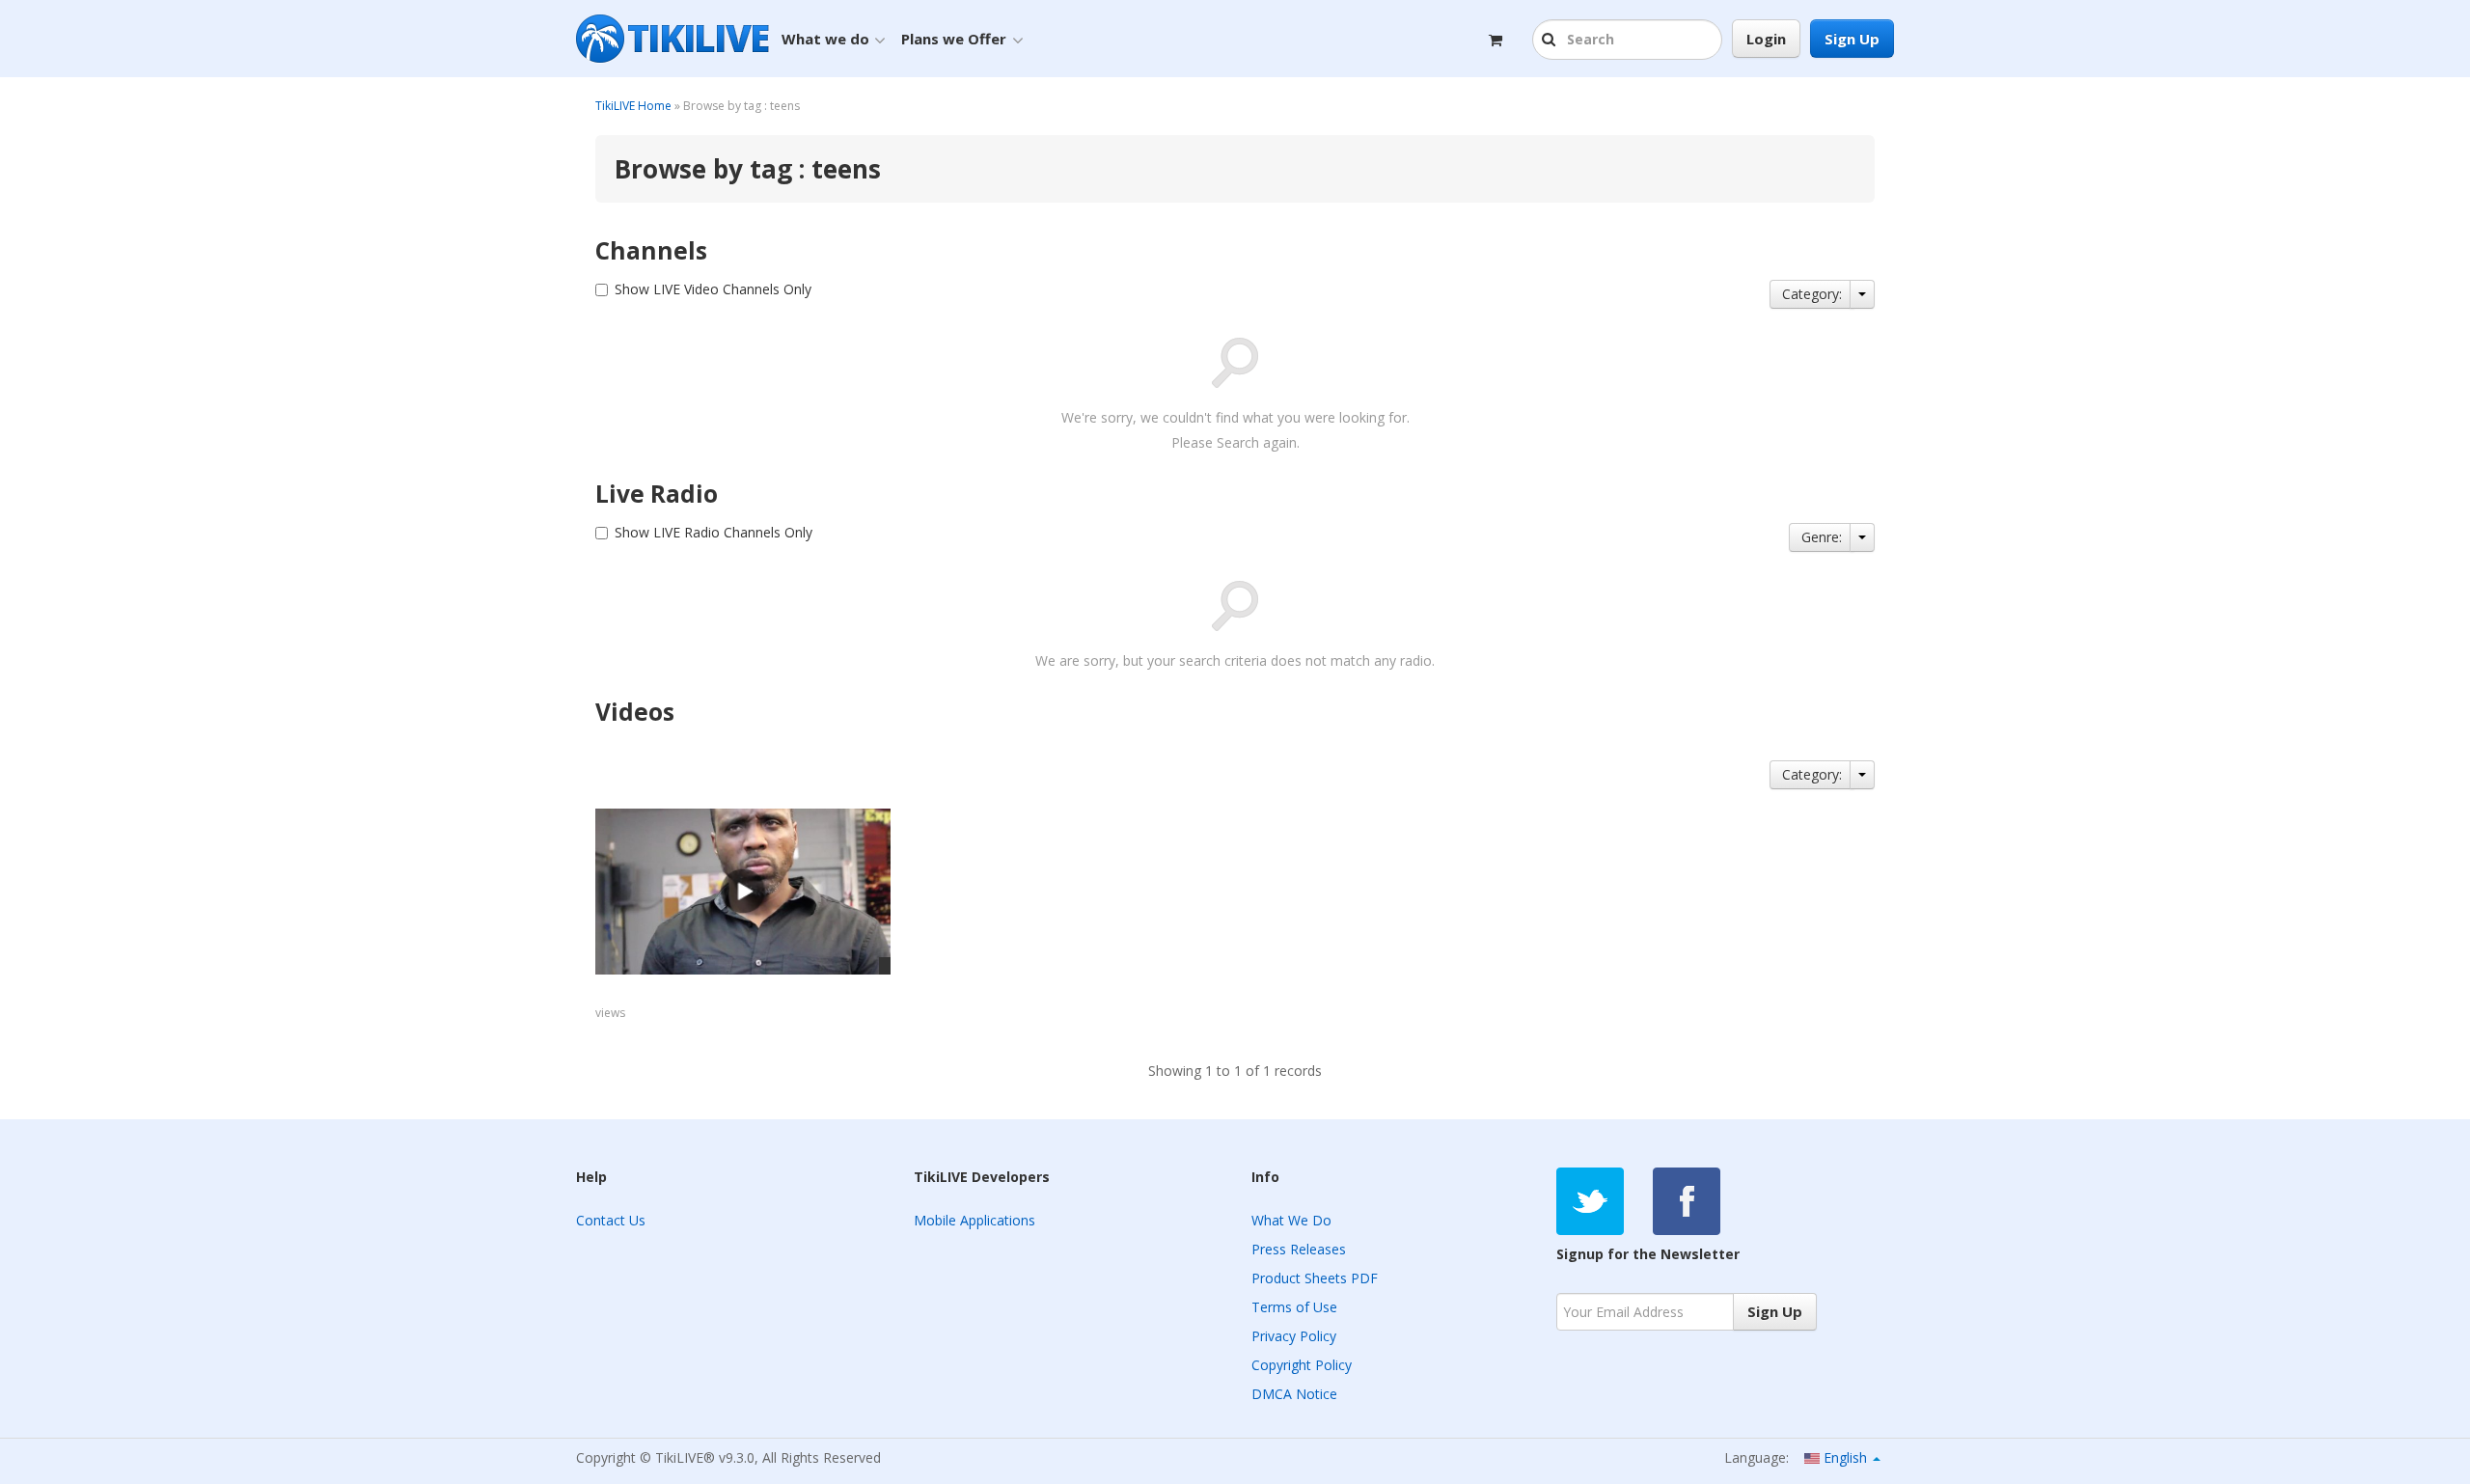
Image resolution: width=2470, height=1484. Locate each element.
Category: (1812, 294)
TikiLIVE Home (633, 106)
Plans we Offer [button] (954, 39)
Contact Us (611, 1220)
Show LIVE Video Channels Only (713, 289)
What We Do (1291, 1220)
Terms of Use (1294, 1307)
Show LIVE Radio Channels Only (714, 532)
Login (1766, 39)
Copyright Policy (1302, 1365)
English (1845, 1457)
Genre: (1822, 537)
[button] (1551, 41)
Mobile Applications (974, 1220)
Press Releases (1299, 1249)
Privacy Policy (1294, 1336)
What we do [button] (825, 39)
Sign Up (1852, 39)
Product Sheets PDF (1315, 1278)
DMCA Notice (1294, 1394)
